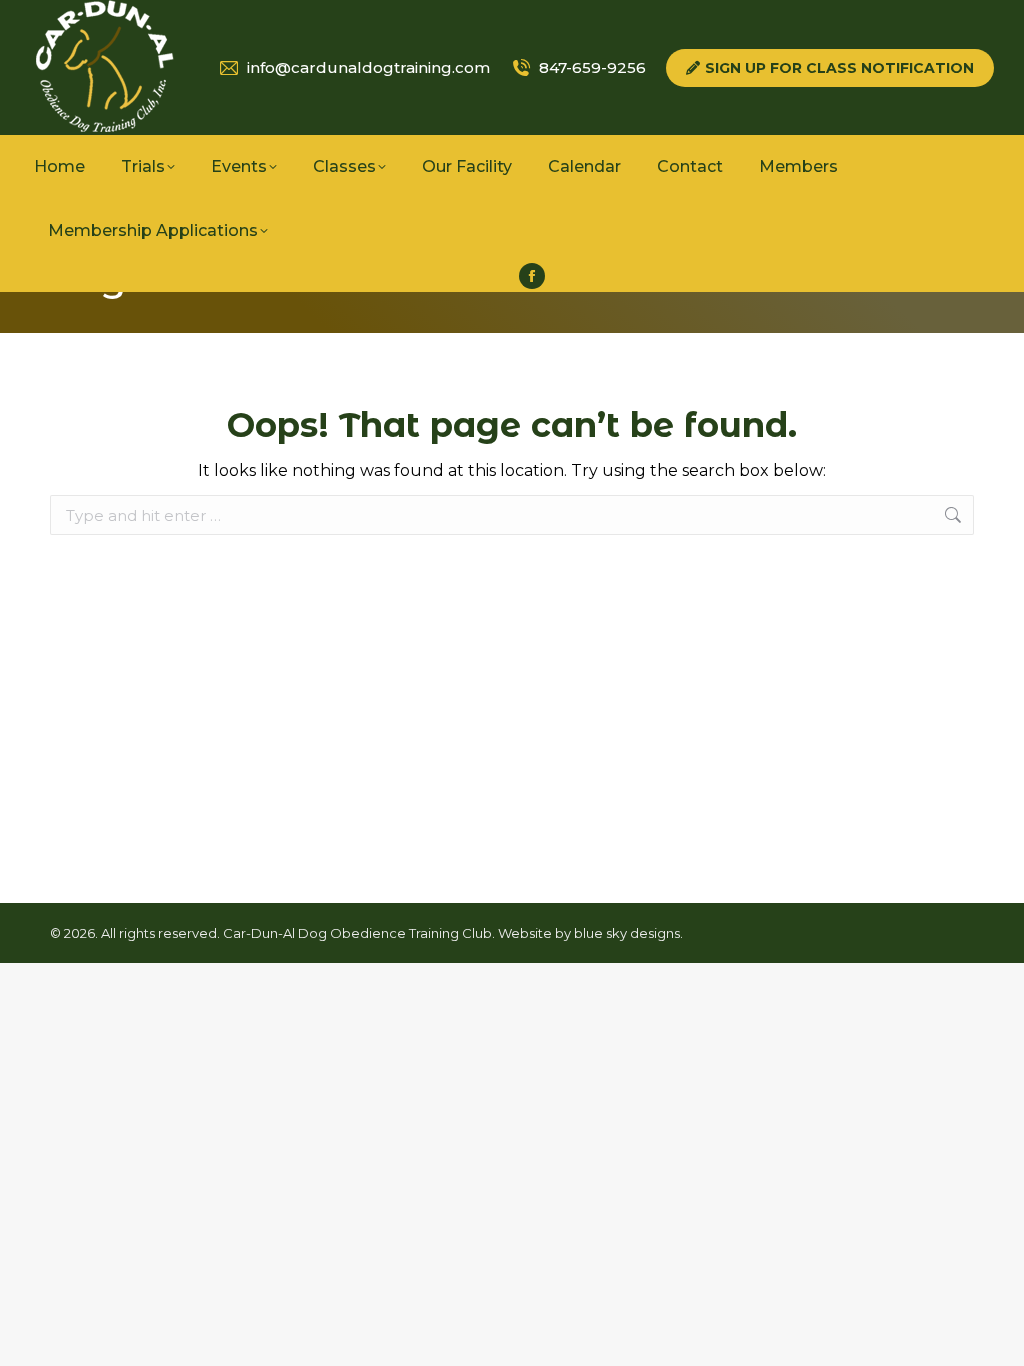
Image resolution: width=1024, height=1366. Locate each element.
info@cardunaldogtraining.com (368, 67)
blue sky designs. (628, 933)
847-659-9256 (592, 67)
